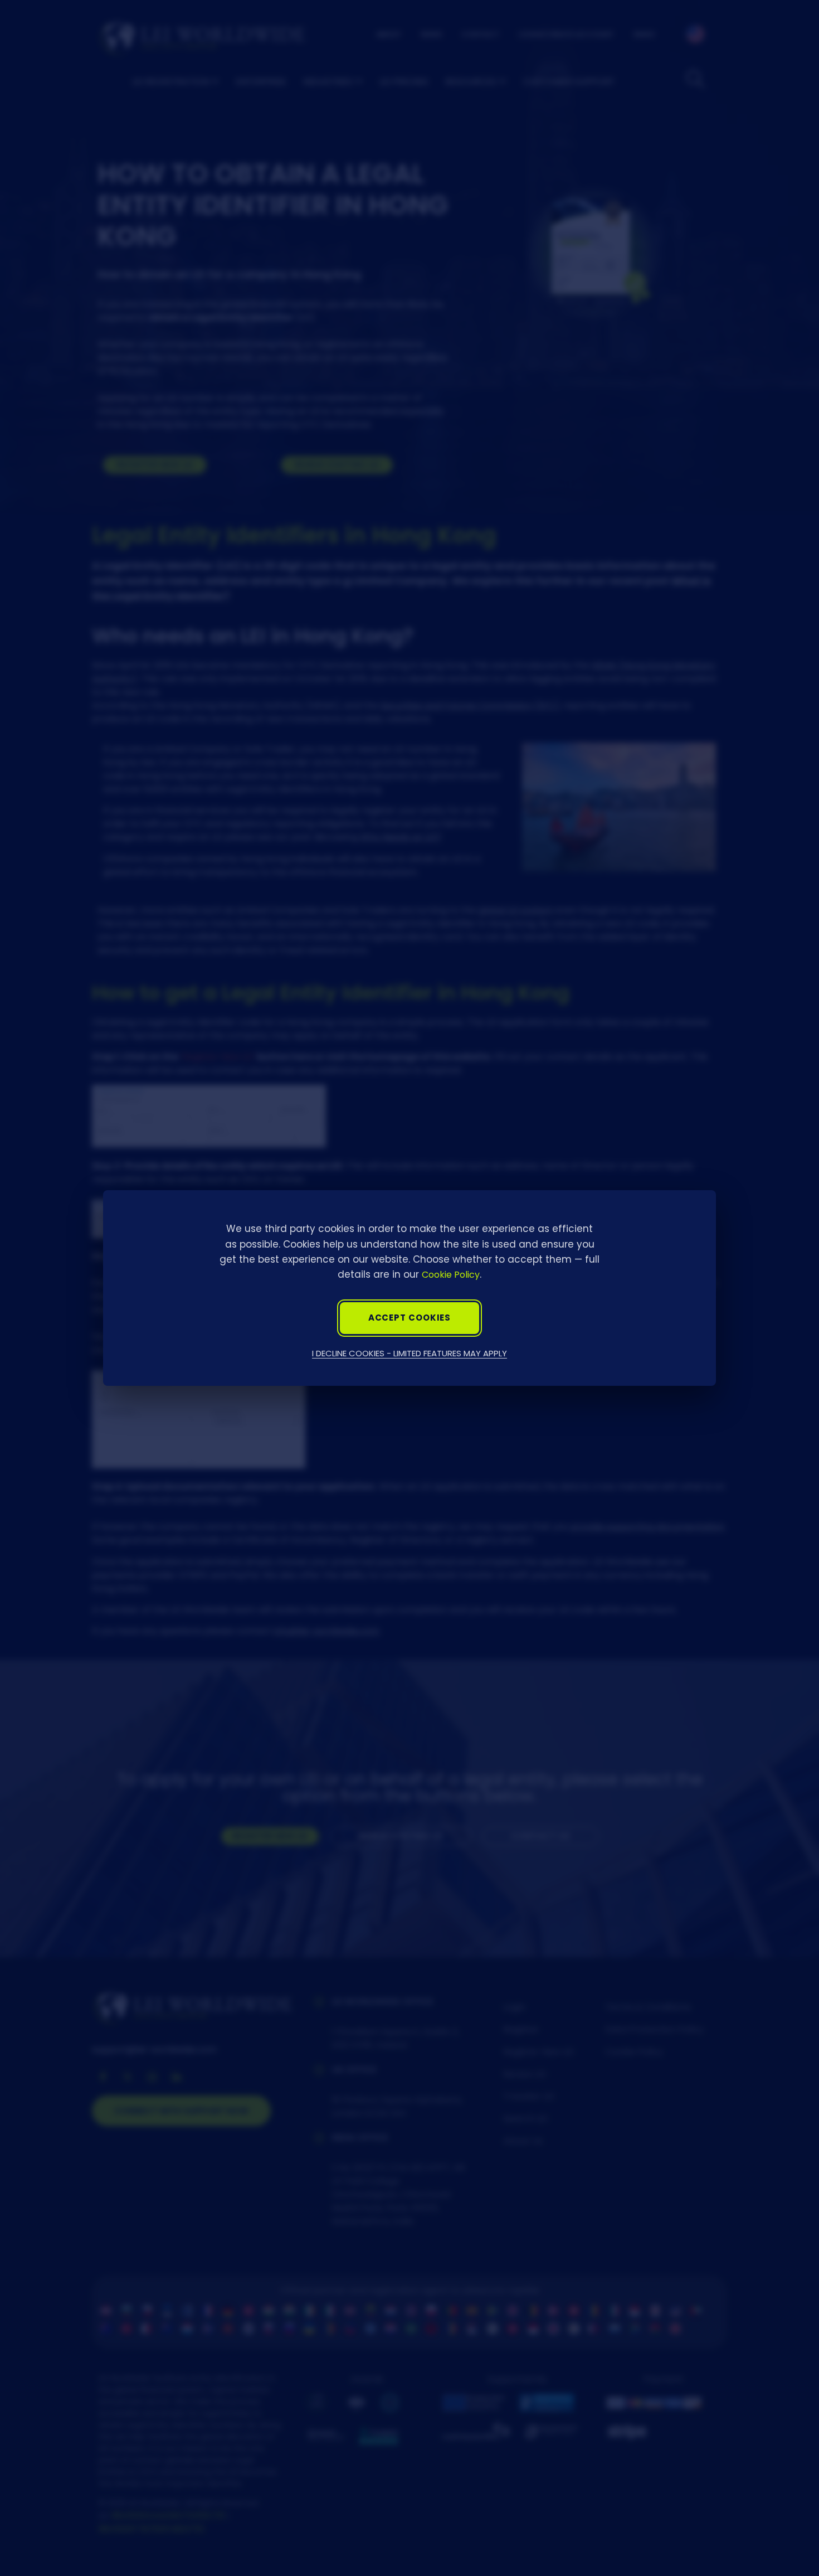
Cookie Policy (451, 1275)
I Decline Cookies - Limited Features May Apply (409, 1353)
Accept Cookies (410, 1318)
